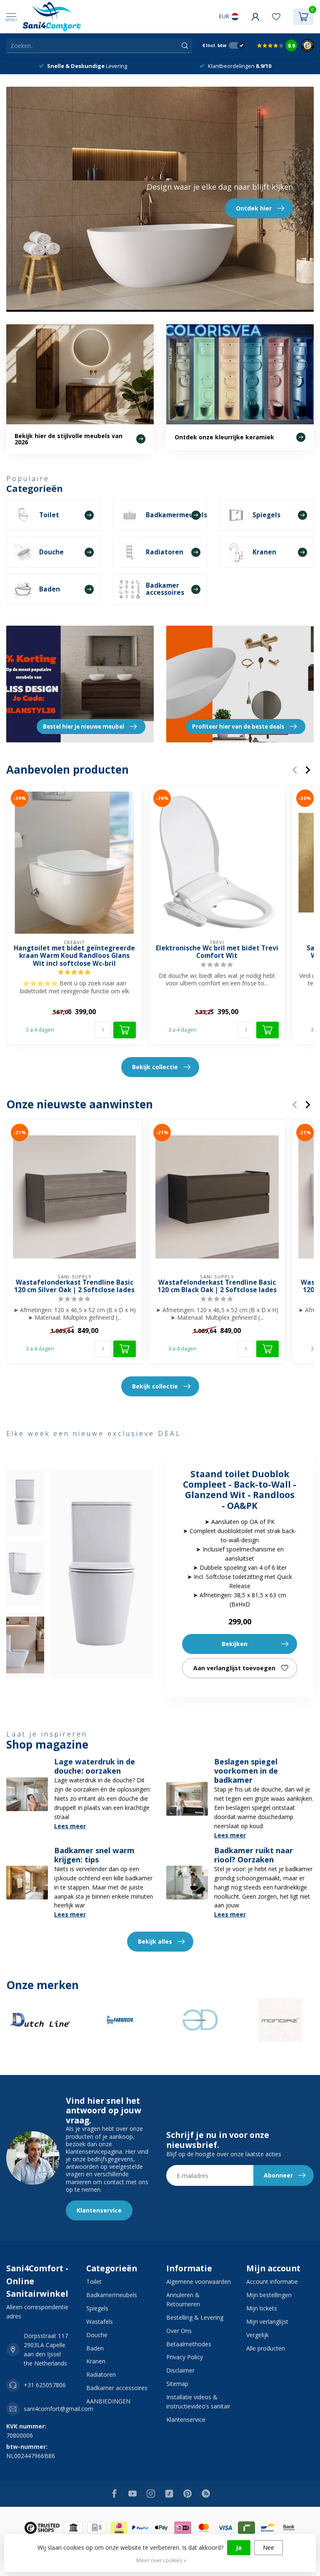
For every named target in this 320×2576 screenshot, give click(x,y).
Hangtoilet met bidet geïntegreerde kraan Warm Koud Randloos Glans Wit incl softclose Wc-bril (74, 956)
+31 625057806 (45, 2385)
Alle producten (266, 2348)
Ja (239, 2547)
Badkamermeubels (112, 2295)
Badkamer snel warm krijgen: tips (94, 1855)
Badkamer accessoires (117, 2388)
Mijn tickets (262, 2308)
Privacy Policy (185, 2357)
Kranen (96, 2361)
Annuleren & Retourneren (183, 2299)
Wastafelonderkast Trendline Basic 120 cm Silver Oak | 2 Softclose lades (74, 1287)
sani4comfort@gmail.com (59, 2409)
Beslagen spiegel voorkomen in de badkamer (246, 1771)
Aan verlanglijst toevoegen (234, 1668)
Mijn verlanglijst (267, 2322)
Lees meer (70, 1826)
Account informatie (272, 2282)
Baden (95, 2348)
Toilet (94, 2282)
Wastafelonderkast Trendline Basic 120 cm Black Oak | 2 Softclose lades (217, 1287)
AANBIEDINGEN (108, 2401)
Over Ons (179, 2331)
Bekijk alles (155, 1941)
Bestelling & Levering (195, 2317)
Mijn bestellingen (269, 2295)
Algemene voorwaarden (199, 2282)
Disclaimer (180, 2370)
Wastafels (100, 2322)
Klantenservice (99, 2210)
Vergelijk (257, 2335)
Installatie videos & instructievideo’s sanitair (198, 2402)
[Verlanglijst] (276, 17)
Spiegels (97, 2308)
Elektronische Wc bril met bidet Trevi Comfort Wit (217, 952)
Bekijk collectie (155, 1067)
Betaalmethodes (189, 2344)
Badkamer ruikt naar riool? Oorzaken (254, 1855)
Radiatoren (101, 2374)
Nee (269, 2547)
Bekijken (235, 1644)
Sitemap (177, 2384)
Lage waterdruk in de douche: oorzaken (95, 1766)
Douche (97, 2335)
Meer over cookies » (161, 2560)
